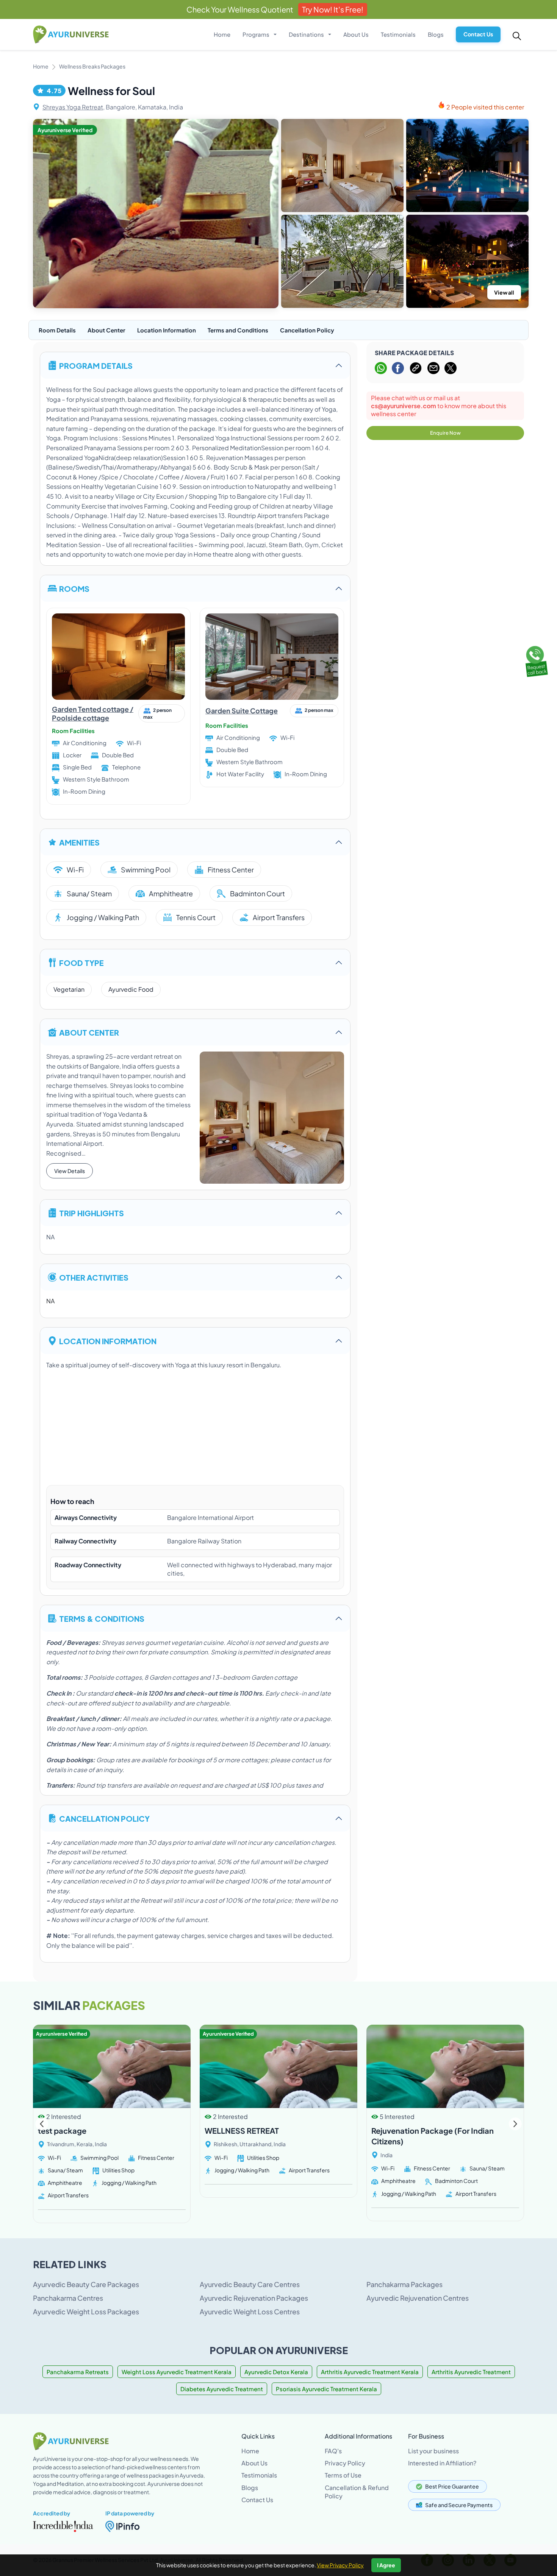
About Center (106, 330)
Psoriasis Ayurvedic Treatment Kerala (326, 2389)
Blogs (436, 34)
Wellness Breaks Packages (92, 66)
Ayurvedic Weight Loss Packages (86, 2312)
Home (222, 34)
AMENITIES (79, 842)
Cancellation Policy (307, 330)
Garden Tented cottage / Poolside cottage (93, 713)
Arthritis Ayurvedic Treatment (471, 2372)
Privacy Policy (345, 2463)
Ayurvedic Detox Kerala (276, 2372)
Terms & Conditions (102, 1618)
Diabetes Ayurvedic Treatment (222, 2389)
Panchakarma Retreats (78, 2372)
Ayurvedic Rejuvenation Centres (418, 2298)
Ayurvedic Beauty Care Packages (86, 2284)
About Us (356, 34)
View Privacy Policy (340, 2565)
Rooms (74, 588)
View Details (70, 1171)
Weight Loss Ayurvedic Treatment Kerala (177, 2372)
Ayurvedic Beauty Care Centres (250, 2284)
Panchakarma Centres (68, 2298)
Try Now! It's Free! (333, 9)
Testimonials (398, 34)
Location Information (167, 330)
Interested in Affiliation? (442, 2463)
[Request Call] (535, 660)
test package (62, 2131)
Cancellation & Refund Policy (357, 2492)
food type (81, 962)
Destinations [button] (307, 34)
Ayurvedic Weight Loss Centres (250, 2312)
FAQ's (333, 2451)
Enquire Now (445, 433)
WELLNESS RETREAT (242, 2131)
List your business (433, 2451)
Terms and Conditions (238, 330)
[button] (515, 2124)
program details (96, 365)
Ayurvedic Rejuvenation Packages (254, 2298)
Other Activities (94, 1277)
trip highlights (92, 1213)
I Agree (386, 2565)
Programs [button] (257, 34)
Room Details (57, 330)
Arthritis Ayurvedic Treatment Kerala (370, 2372)
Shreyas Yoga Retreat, (74, 107)
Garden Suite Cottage (242, 711)
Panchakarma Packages (404, 2284)
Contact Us (478, 34)
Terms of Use (343, 2475)
